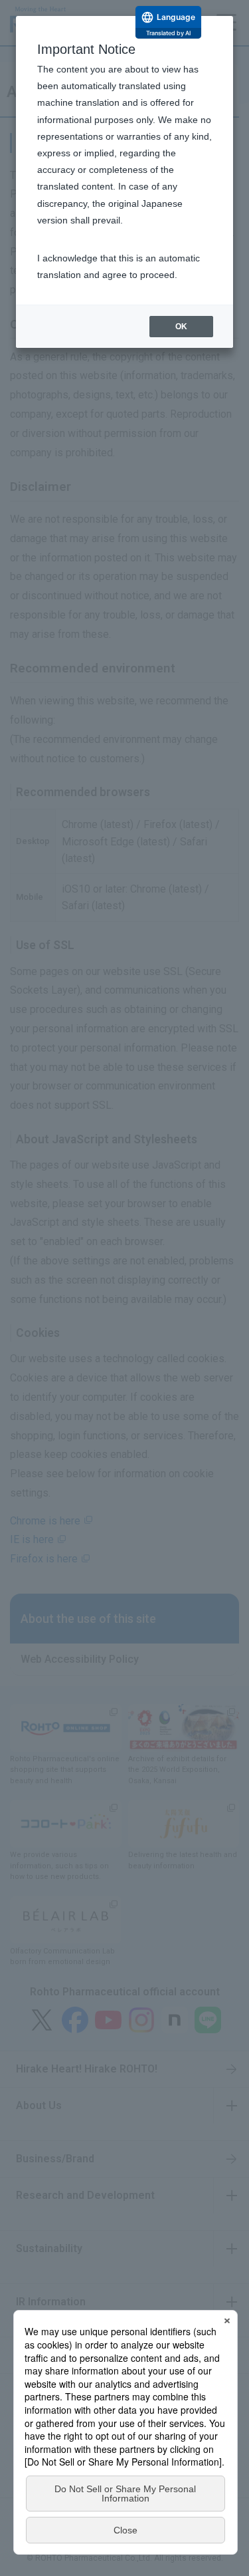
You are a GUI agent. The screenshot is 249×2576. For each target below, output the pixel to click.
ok (181, 327)
